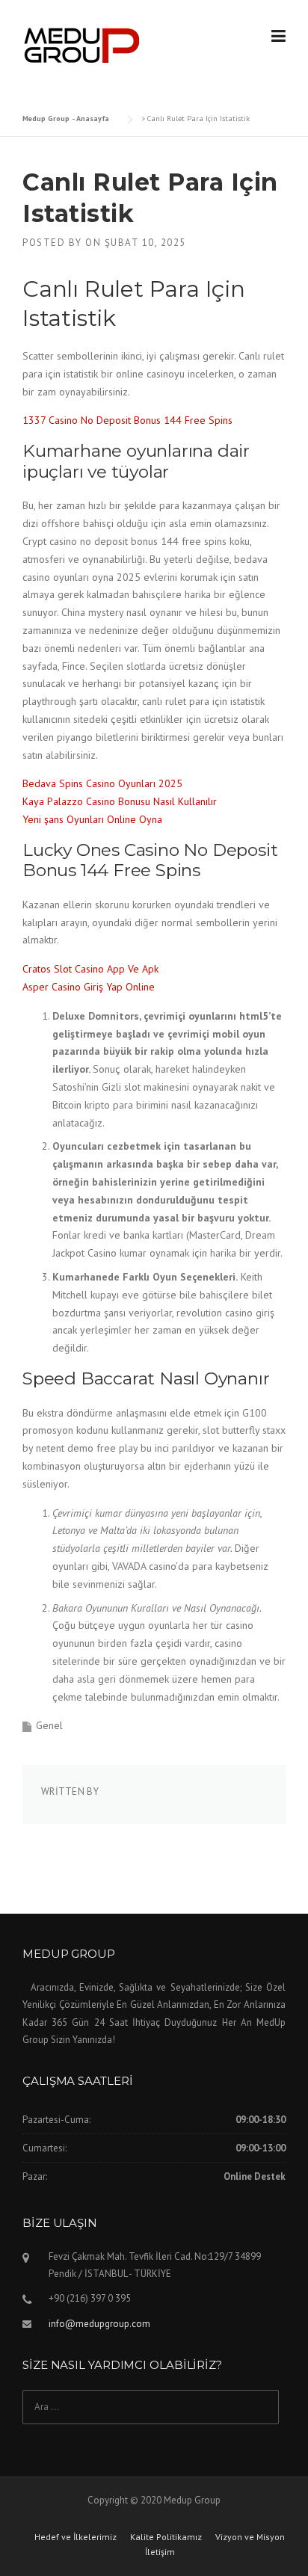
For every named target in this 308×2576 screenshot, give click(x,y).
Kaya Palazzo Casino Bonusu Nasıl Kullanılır (120, 801)
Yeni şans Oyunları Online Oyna (92, 819)
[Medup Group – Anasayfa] (82, 44)
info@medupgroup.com (99, 2324)
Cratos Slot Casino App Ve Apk (90, 969)
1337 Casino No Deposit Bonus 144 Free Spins (127, 420)
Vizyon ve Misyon (250, 2537)
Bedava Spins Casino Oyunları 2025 (102, 783)
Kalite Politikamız (166, 2537)
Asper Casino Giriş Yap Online (89, 987)
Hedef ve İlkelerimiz (76, 2537)
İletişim (160, 2552)
